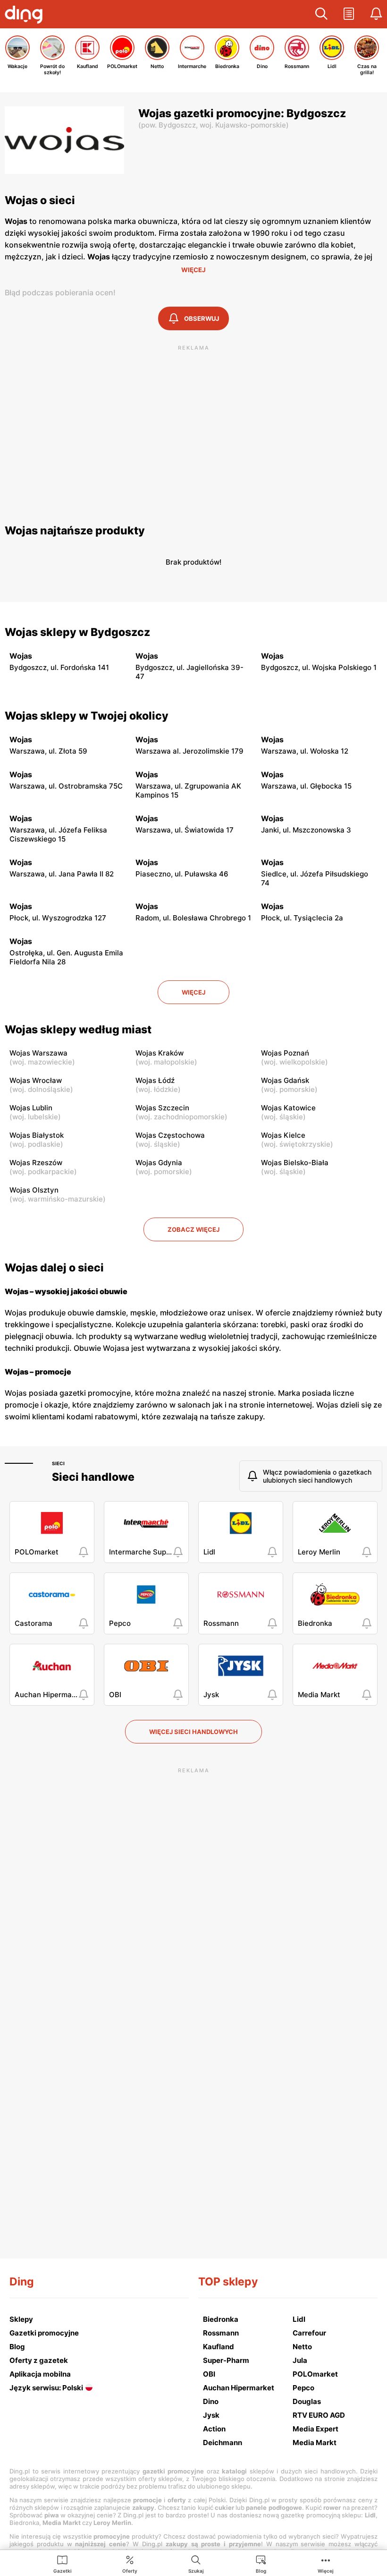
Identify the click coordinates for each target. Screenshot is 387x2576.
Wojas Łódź (155, 1080)
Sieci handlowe (93, 1477)
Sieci (58, 1463)
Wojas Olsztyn (34, 1190)
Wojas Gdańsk (285, 1080)
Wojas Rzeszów (36, 1163)
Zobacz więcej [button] (193, 1229)
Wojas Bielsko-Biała (295, 1163)
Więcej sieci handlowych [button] (193, 1732)
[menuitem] (63, 2564)
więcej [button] (193, 992)
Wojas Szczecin (162, 1108)
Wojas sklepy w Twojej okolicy (87, 716)
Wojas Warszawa (38, 1053)
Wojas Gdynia (159, 1163)
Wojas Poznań (285, 1053)
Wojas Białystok (37, 1135)
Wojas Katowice (288, 1108)
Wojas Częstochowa (170, 1135)
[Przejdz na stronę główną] (26, 16)
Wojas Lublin (31, 1108)
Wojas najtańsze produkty (75, 531)
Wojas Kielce (283, 1135)
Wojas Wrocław (36, 1080)
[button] (321, 14)
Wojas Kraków (160, 1053)
